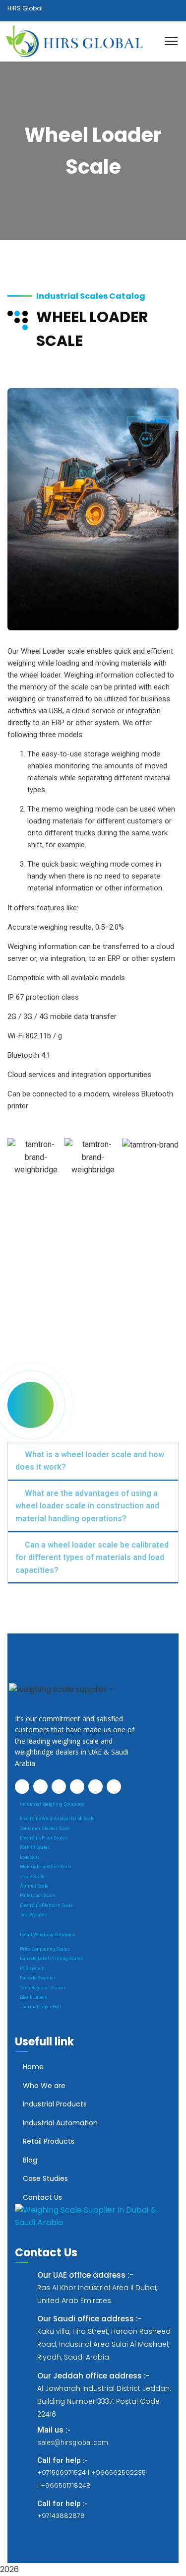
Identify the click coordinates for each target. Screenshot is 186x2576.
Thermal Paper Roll (40, 2007)
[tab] (93, 1461)
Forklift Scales (35, 1847)
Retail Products (49, 2141)
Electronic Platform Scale (46, 1905)
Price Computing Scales (45, 1949)
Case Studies (45, 2178)
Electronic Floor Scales (44, 1838)
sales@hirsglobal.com (73, 2442)
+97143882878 (61, 2516)
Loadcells (30, 1857)
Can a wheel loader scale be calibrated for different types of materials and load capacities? (92, 1558)
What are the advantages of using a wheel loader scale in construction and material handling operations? (87, 1506)
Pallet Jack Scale (37, 1896)
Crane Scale (32, 1877)
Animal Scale (34, 1886)
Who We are (44, 2086)
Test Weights (33, 1915)
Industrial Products (55, 2104)
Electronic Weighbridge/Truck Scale (57, 1819)
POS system (32, 1968)
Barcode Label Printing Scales (51, 1959)
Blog (30, 2160)
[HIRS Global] (76, 41)
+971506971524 (62, 2473)
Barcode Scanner (38, 1978)
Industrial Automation (60, 2123)
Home (33, 2067)
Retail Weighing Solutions (48, 1935)
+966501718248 (66, 2485)
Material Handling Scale (46, 1867)
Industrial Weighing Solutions (52, 1804)
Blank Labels (33, 1997)
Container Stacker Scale (45, 1829)
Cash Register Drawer (43, 1988)
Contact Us (42, 2197)
